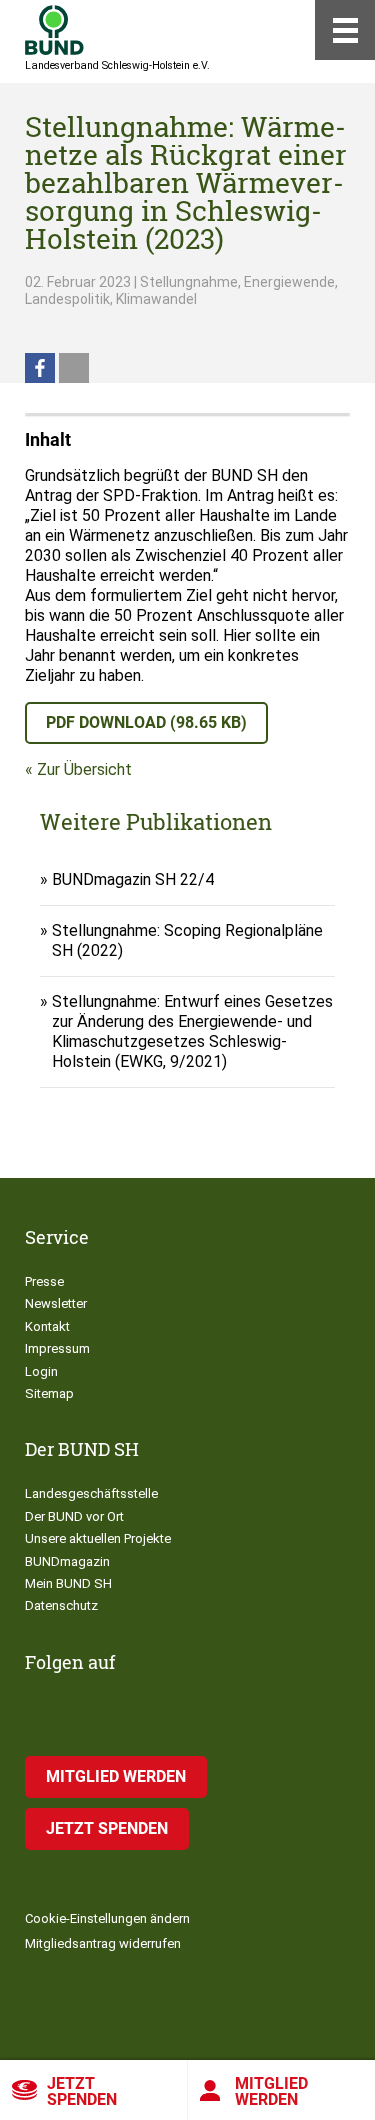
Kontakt (47, 1326)
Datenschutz (61, 1605)
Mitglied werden (116, 1776)
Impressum (57, 1348)
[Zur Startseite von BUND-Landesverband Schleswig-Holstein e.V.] (54, 30)
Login (41, 1371)
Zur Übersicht (84, 769)
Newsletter (56, 1303)
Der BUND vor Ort (74, 1516)
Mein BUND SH (68, 1583)
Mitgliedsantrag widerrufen (103, 1943)
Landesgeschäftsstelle (91, 1493)
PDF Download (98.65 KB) (146, 722)
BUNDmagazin (67, 1561)
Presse (44, 1281)
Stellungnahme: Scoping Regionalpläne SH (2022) (187, 940)
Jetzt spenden (82, 2091)
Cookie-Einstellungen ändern (107, 1918)
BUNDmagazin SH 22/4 (133, 879)
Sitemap (49, 1393)
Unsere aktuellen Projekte (98, 1538)
